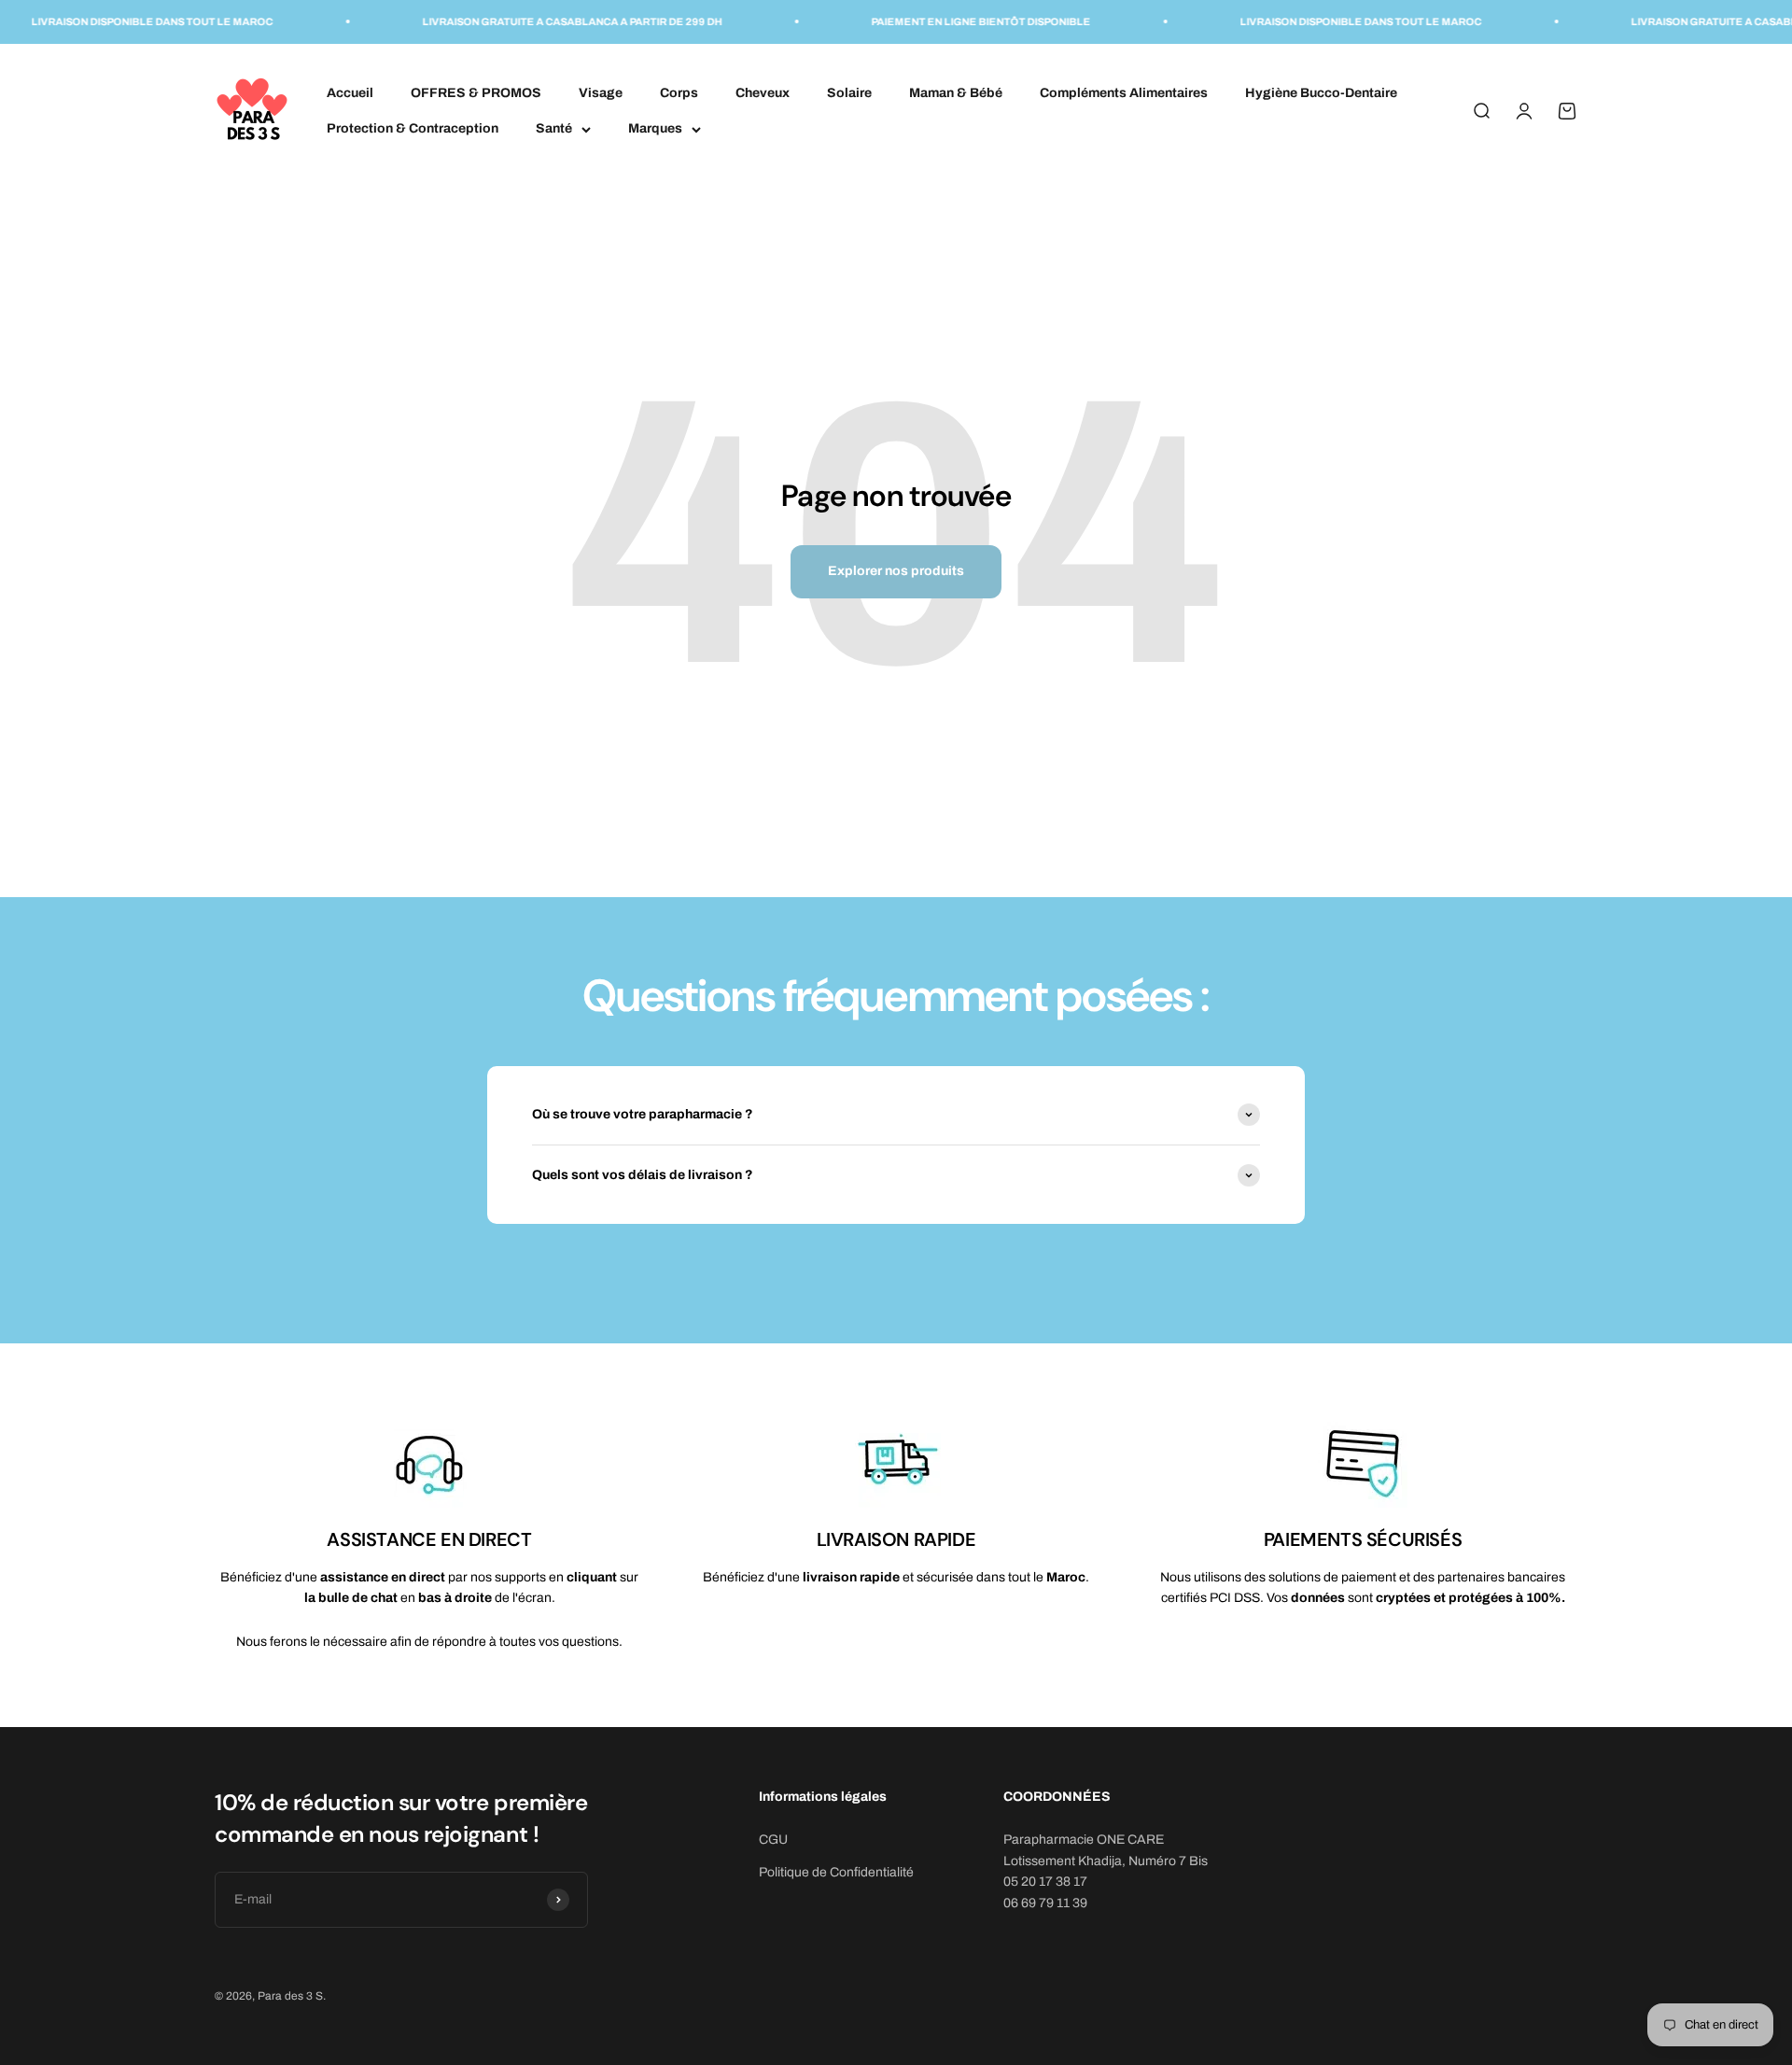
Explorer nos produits (896, 571)
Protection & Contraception (413, 128)
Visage (601, 92)
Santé (554, 128)
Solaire (849, 92)
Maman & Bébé (956, 92)
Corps (679, 92)
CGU (773, 1840)
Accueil (350, 92)
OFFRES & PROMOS (476, 92)
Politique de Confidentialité (836, 1872)
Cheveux (763, 92)
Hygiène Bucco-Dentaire (1321, 92)
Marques (655, 128)
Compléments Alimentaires (1124, 92)
